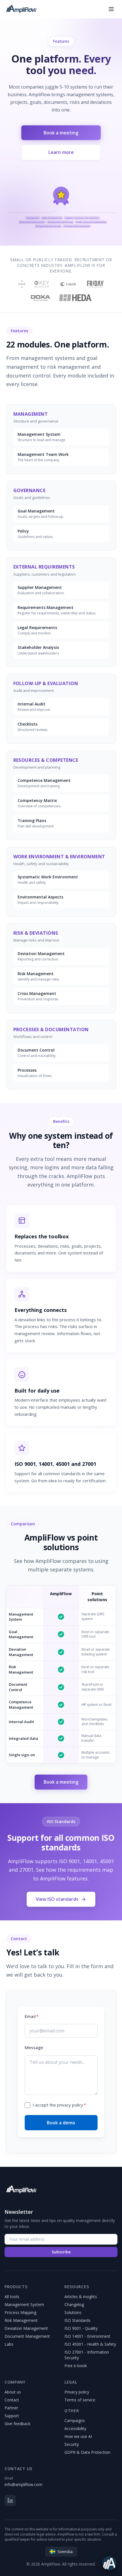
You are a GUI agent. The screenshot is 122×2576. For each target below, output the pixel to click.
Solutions (73, 2312)
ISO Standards (77, 2320)
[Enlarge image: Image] (61, 206)
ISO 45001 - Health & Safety (90, 2344)
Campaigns (75, 2421)
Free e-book (76, 2366)
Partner (11, 2408)
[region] (61, 206)
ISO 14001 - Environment (87, 2336)
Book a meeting (61, 133)
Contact (12, 2400)
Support (12, 2416)
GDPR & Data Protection (87, 2452)
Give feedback (17, 2424)
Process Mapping (20, 2312)
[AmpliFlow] (21, 2189)
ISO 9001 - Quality (81, 2328)
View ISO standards (57, 1899)
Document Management (27, 2336)
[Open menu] (111, 9)
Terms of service (80, 2400)
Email (32, 2016)
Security (72, 2444)
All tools (12, 2297)
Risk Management (21, 2320)
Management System (24, 2304)
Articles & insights (81, 2297)
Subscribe (61, 2252)
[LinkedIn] (10, 2500)
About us (13, 2392)
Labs (9, 2344)
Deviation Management (26, 2328)
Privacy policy (77, 2392)
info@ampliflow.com (23, 2484)
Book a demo (61, 2123)
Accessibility (75, 2428)
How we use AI (78, 2436)
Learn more (61, 152)
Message (34, 2047)
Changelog (74, 2304)
